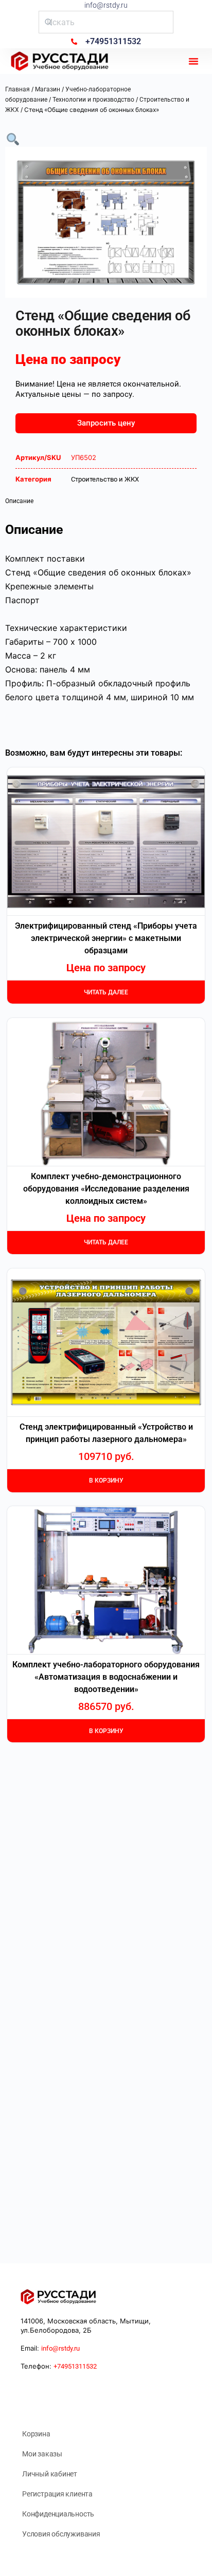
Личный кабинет (50, 2474)
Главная (17, 89)
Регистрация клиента (57, 2494)
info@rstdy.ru (106, 5)
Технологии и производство (93, 100)
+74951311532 (75, 2366)
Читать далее (106, 992)
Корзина (36, 2434)
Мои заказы (42, 2454)
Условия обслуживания (61, 2534)
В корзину (106, 1481)
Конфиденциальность (58, 2514)
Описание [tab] (19, 501)
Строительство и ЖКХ (105, 479)
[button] (193, 61)
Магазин (48, 89)
